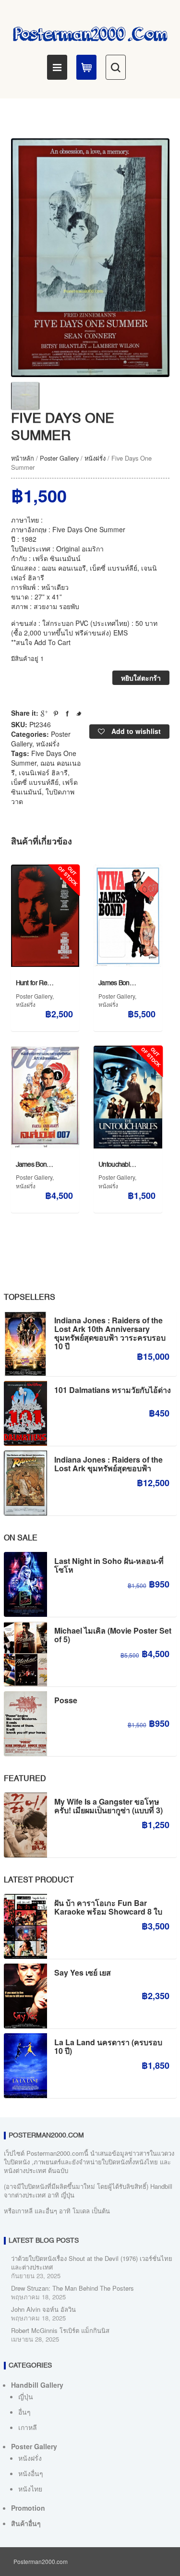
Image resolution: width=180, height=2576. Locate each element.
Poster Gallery (59, 458)
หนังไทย (30, 2489)
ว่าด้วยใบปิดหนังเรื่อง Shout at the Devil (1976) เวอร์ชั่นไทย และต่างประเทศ (92, 2263)
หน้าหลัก (23, 458)
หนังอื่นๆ (31, 2473)
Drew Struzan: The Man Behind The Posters (72, 2288)
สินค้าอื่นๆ (26, 2523)
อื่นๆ (24, 2412)
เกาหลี (28, 2427)
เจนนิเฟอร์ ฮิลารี (43, 772)
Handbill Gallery (37, 2385)
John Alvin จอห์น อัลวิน (43, 2309)
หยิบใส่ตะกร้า (141, 678)
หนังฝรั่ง (95, 458)
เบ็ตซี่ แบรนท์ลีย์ (35, 782)
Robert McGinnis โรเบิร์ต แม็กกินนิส (60, 2330)
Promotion (28, 2508)
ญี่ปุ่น (26, 2396)
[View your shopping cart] (86, 67)
